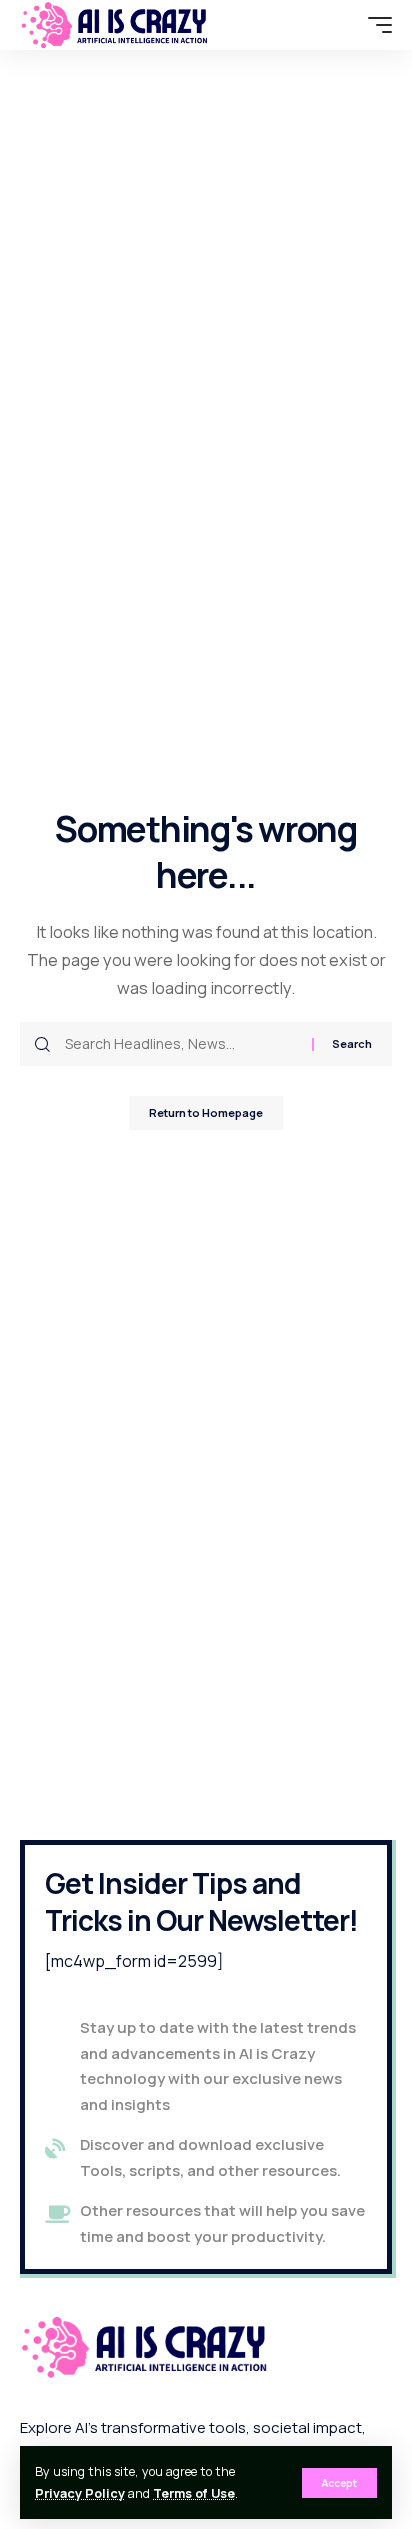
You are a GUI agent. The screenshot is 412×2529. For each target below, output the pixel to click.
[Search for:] (181, 1044)
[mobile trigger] (375, 25)
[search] (343, 25)
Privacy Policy (80, 2493)
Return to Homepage (206, 1112)
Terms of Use (194, 2493)
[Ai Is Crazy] (115, 25)
